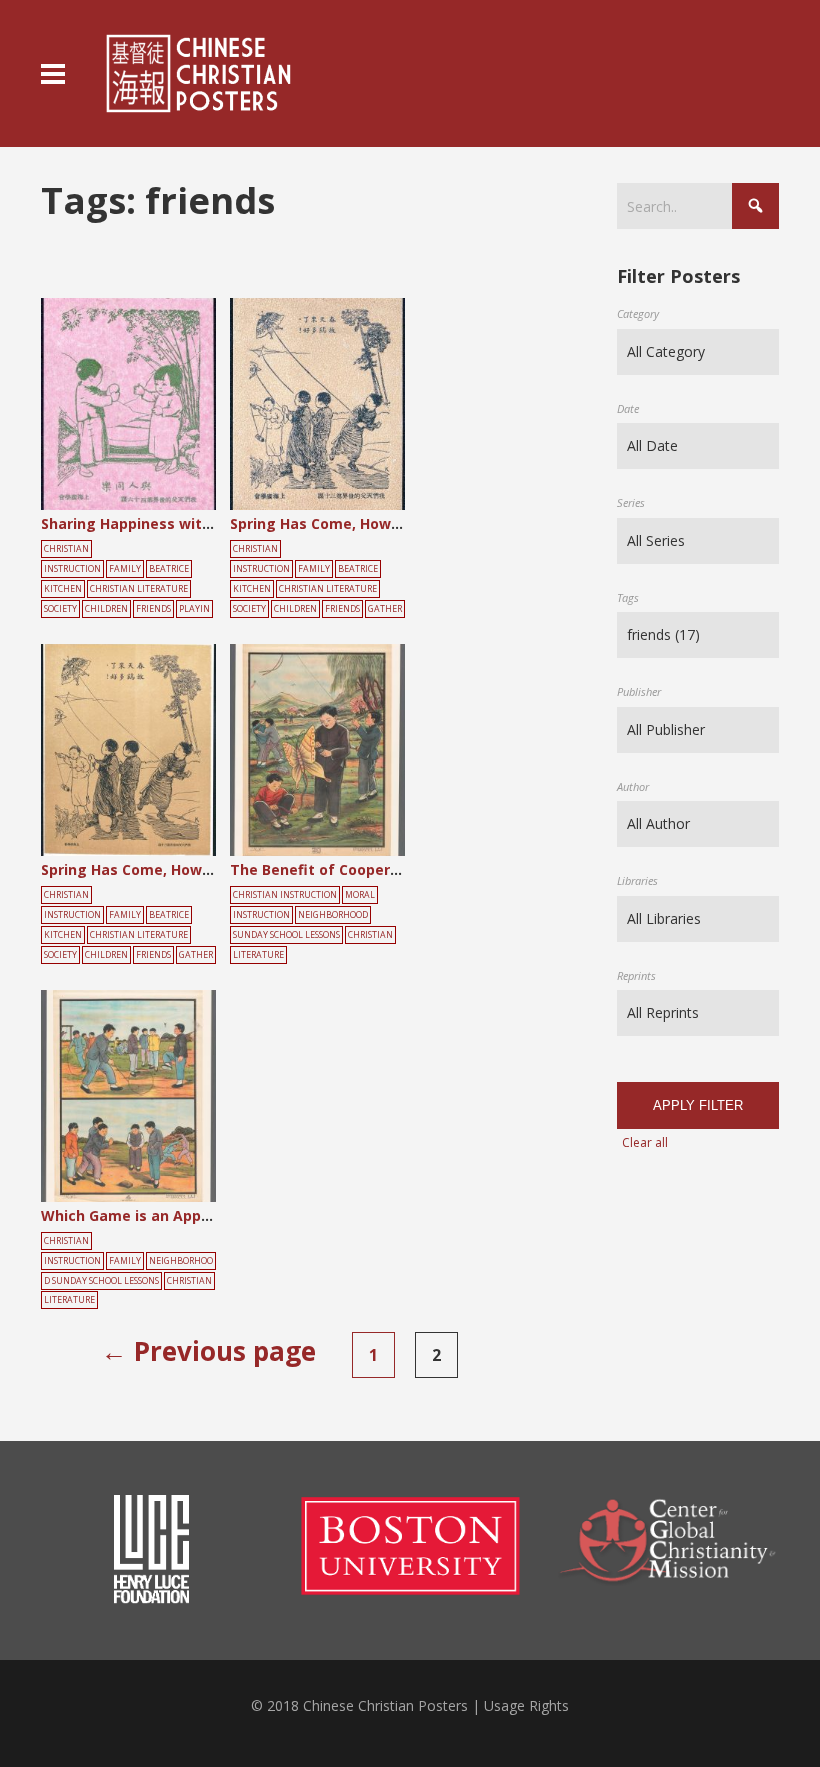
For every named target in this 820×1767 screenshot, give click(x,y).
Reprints (636, 975)
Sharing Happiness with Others (153, 523)
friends (153, 609)
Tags (628, 597)
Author (633, 786)
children (106, 609)
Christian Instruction (285, 895)
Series (631, 502)
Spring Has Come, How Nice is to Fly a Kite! (383, 523)
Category (638, 313)
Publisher (639, 691)
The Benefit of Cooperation (329, 869)
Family (125, 569)
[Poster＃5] (151, 406)
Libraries (637, 880)
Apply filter (698, 1105)
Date (628, 408)
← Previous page (208, 1351)
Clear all (645, 1142)
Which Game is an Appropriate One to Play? (197, 1215)
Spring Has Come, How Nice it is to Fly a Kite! (201, 869)
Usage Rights (526, 1705)
